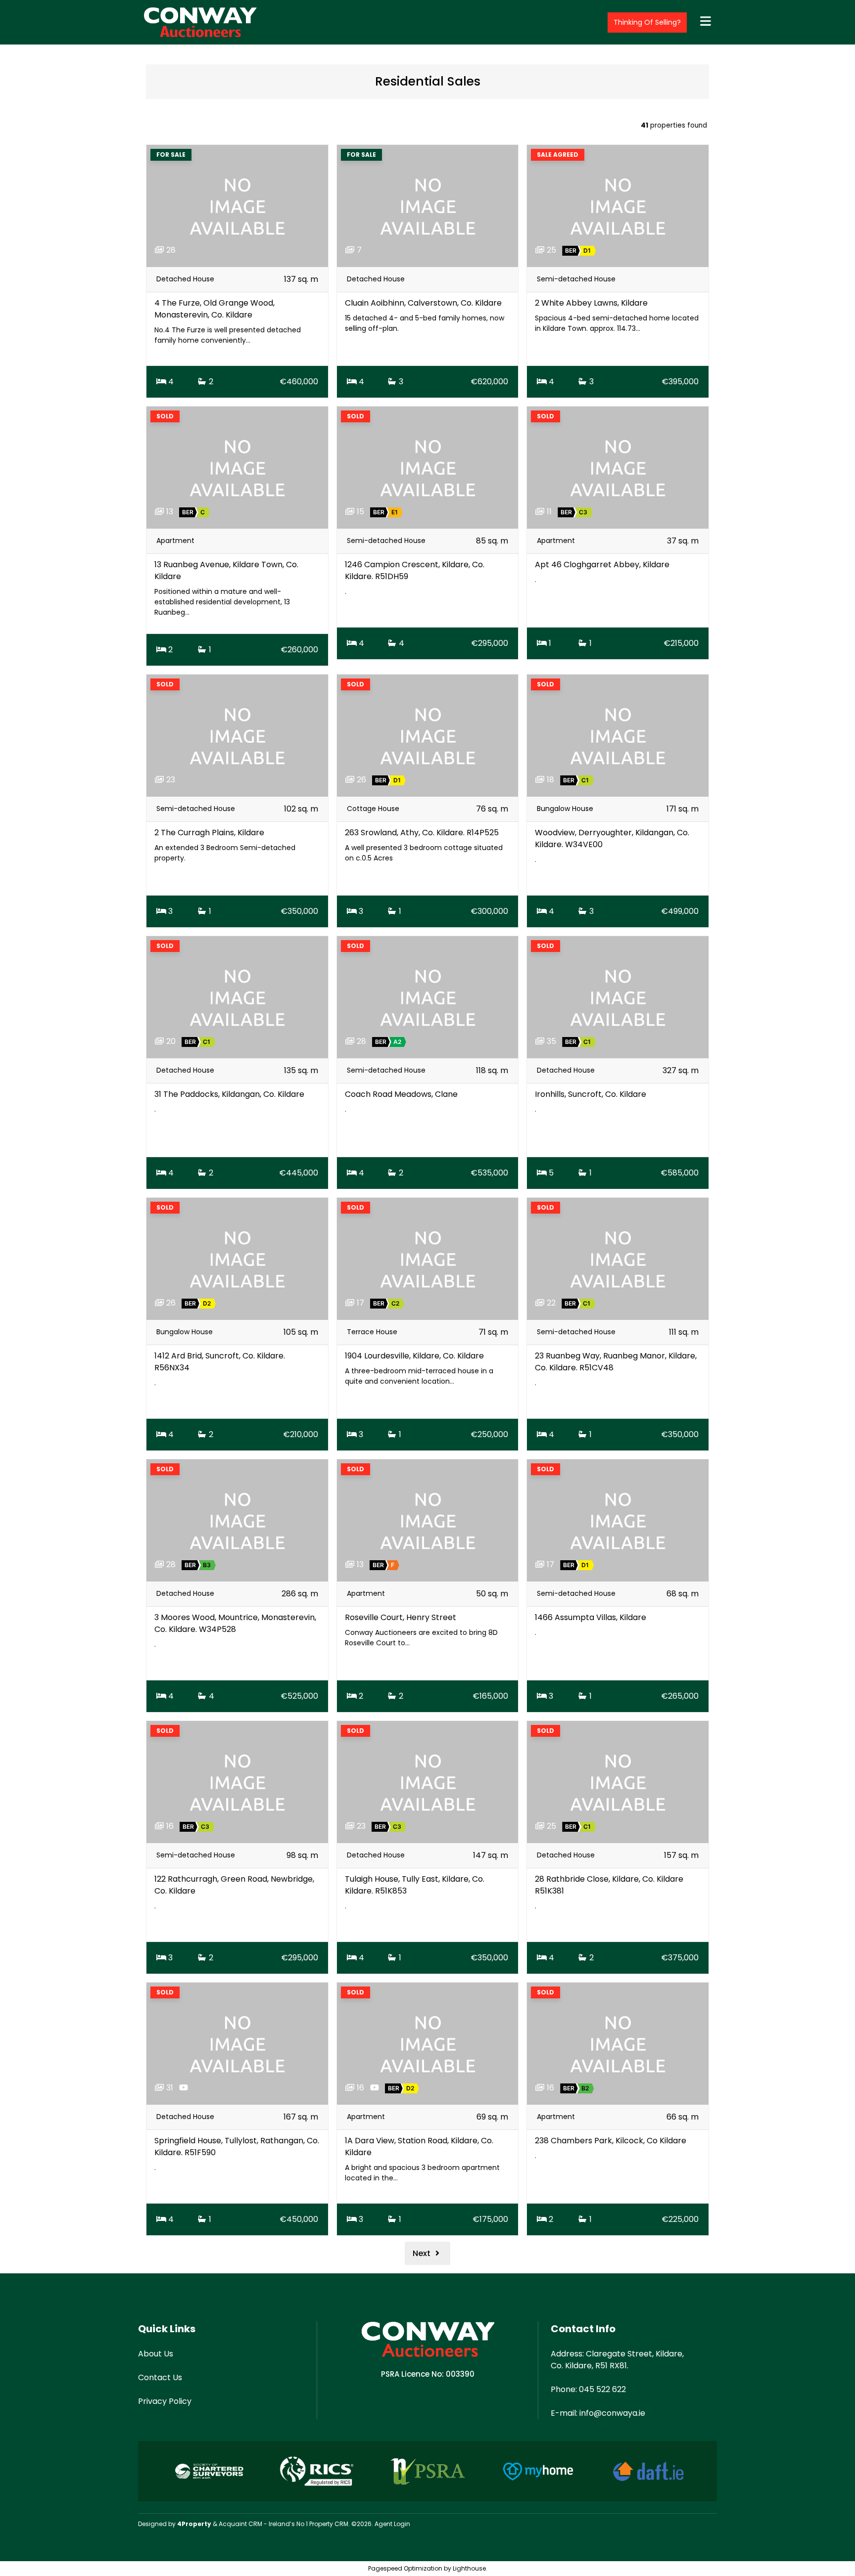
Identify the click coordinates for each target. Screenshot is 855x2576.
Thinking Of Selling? (647, 22)
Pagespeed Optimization (405, 2568)
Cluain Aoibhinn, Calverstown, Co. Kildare (423, 303)
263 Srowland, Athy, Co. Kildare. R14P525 (422, 833)
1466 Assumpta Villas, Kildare (591, 1617)
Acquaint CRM (240, 2524)
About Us (156, 2354)
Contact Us (160, 2377)
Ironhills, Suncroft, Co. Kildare (591, 1094)
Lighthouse (469, 2568)
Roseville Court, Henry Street (401, 1617)
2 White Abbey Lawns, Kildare (591, 303)
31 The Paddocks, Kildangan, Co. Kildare (229, 1094)
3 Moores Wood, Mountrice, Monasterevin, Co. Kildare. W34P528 (235, 1623)
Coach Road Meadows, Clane (401, 1094)
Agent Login (392, 2524)
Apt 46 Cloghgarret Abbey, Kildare (602, 565)
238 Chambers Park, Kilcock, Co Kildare (611, 2141)
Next (423, 2253)
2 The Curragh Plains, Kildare (209, 833)
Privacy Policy (165, 2401)
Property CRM (329, 2524)
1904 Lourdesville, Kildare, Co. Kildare (414, 1356)
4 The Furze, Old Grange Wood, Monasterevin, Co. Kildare (214, 309)
